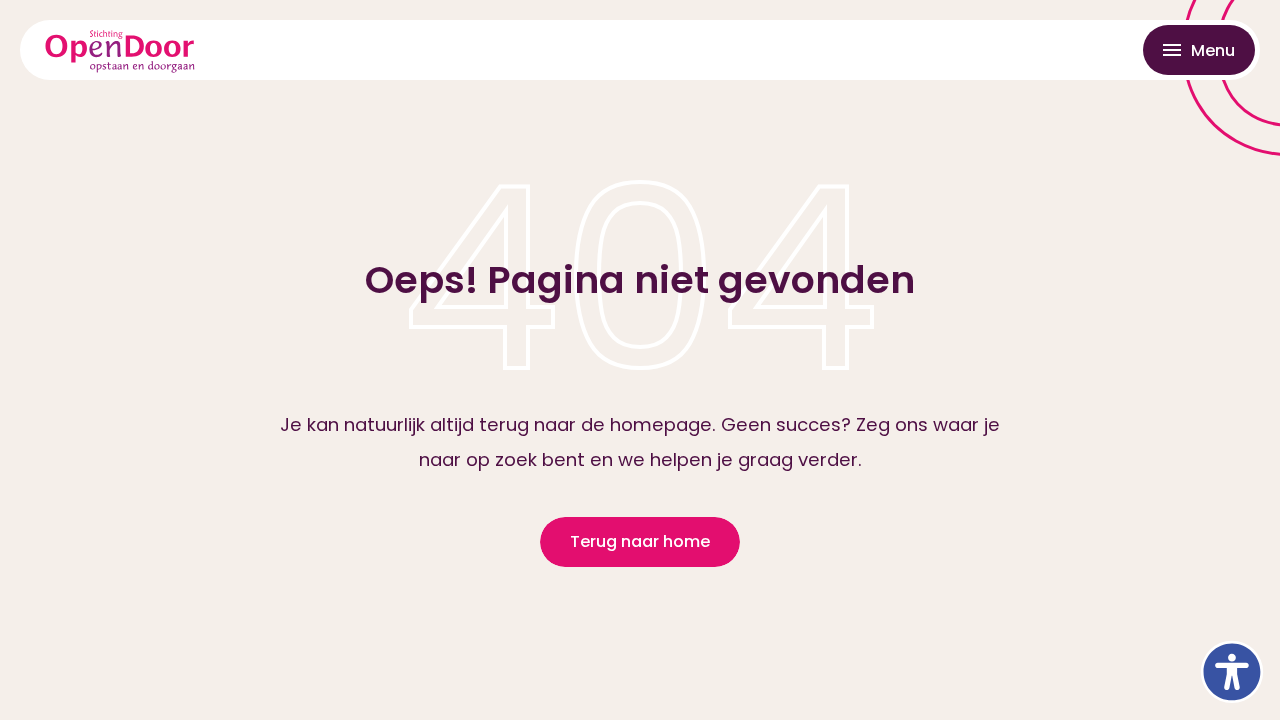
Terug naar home (640, 541)
